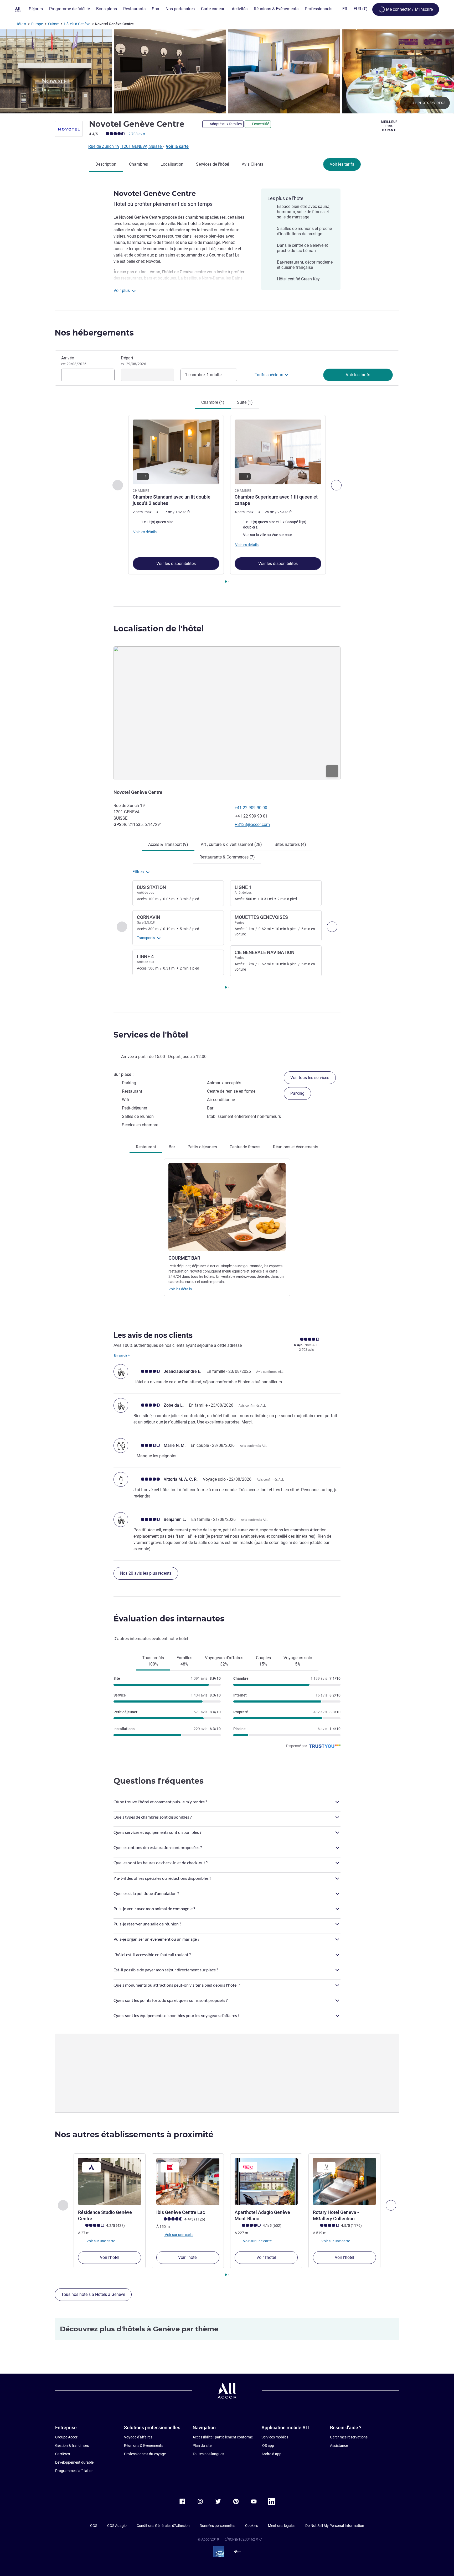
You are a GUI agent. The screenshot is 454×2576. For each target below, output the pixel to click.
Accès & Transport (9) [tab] (168, 844)
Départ (133, 361)
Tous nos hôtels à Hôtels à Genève (93, 2294)
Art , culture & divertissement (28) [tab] (231, 844)
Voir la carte (177, 146)
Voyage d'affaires (138, 2437)
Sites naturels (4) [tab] (290, 844)
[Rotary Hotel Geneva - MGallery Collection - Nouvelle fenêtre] (344, 2181)
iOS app (268, 2446)
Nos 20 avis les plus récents (146, 1573)
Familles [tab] (184, 1661)
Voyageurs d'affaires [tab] (224, 1661)
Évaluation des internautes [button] (169, 1619)
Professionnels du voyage (145, 2454)
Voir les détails (180, 1289)
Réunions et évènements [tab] (296, 1147)
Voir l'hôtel (110, 2257)
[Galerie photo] (227, 71)
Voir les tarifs (342, 164)
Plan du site (202, 2446)
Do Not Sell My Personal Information (335, 2526)
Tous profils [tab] (153, 1661)
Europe (37, 24)
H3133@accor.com (252, 824)
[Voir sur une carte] (227, 713)
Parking (297, 1093)
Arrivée (74, 361)
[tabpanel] (227, 500)
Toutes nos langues (208, 2454)
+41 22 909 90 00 (251, 808)
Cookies (252, 2526)
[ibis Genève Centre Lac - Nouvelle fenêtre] (188, 2181)
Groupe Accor (66, 2437)
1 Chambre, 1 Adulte (203, 375)
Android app (271, 2454)
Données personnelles (217, 2526)
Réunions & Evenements (144, 2446)
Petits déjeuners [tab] (202, 1147)
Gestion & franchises (72, 2446)
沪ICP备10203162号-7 (244, 2539)
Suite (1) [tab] (245, 402)
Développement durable (74, 2462)
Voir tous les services (310, 1078)
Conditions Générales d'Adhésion (163, 2526)
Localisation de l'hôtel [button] (159, 629)
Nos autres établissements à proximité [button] (134, 2135)
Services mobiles (275, 2437)
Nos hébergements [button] (94, 333)
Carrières (63, 2454)
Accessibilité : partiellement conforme (223, 2437)
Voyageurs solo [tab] (298, 1661)
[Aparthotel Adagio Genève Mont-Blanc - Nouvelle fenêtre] (266, 2181)
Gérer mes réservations (349, 2437)
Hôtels (21, 24)
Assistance (339, 2446)
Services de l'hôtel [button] (151, 1035)
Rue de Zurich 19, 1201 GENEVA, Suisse (125, 146)
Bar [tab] (172, 1147)
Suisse (53, 24)
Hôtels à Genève (77, 24)
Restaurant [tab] (146, 1147)
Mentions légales (282, 2526)
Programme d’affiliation (74, 2471)
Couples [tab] (263, 1661)
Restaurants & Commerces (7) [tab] (227, 857)
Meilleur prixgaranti (389, 126)
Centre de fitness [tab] (245, 1147)
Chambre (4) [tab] (213, 402)
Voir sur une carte (100, 2241)
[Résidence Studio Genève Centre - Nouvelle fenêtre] (110, 2181)
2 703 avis (137, 134)
